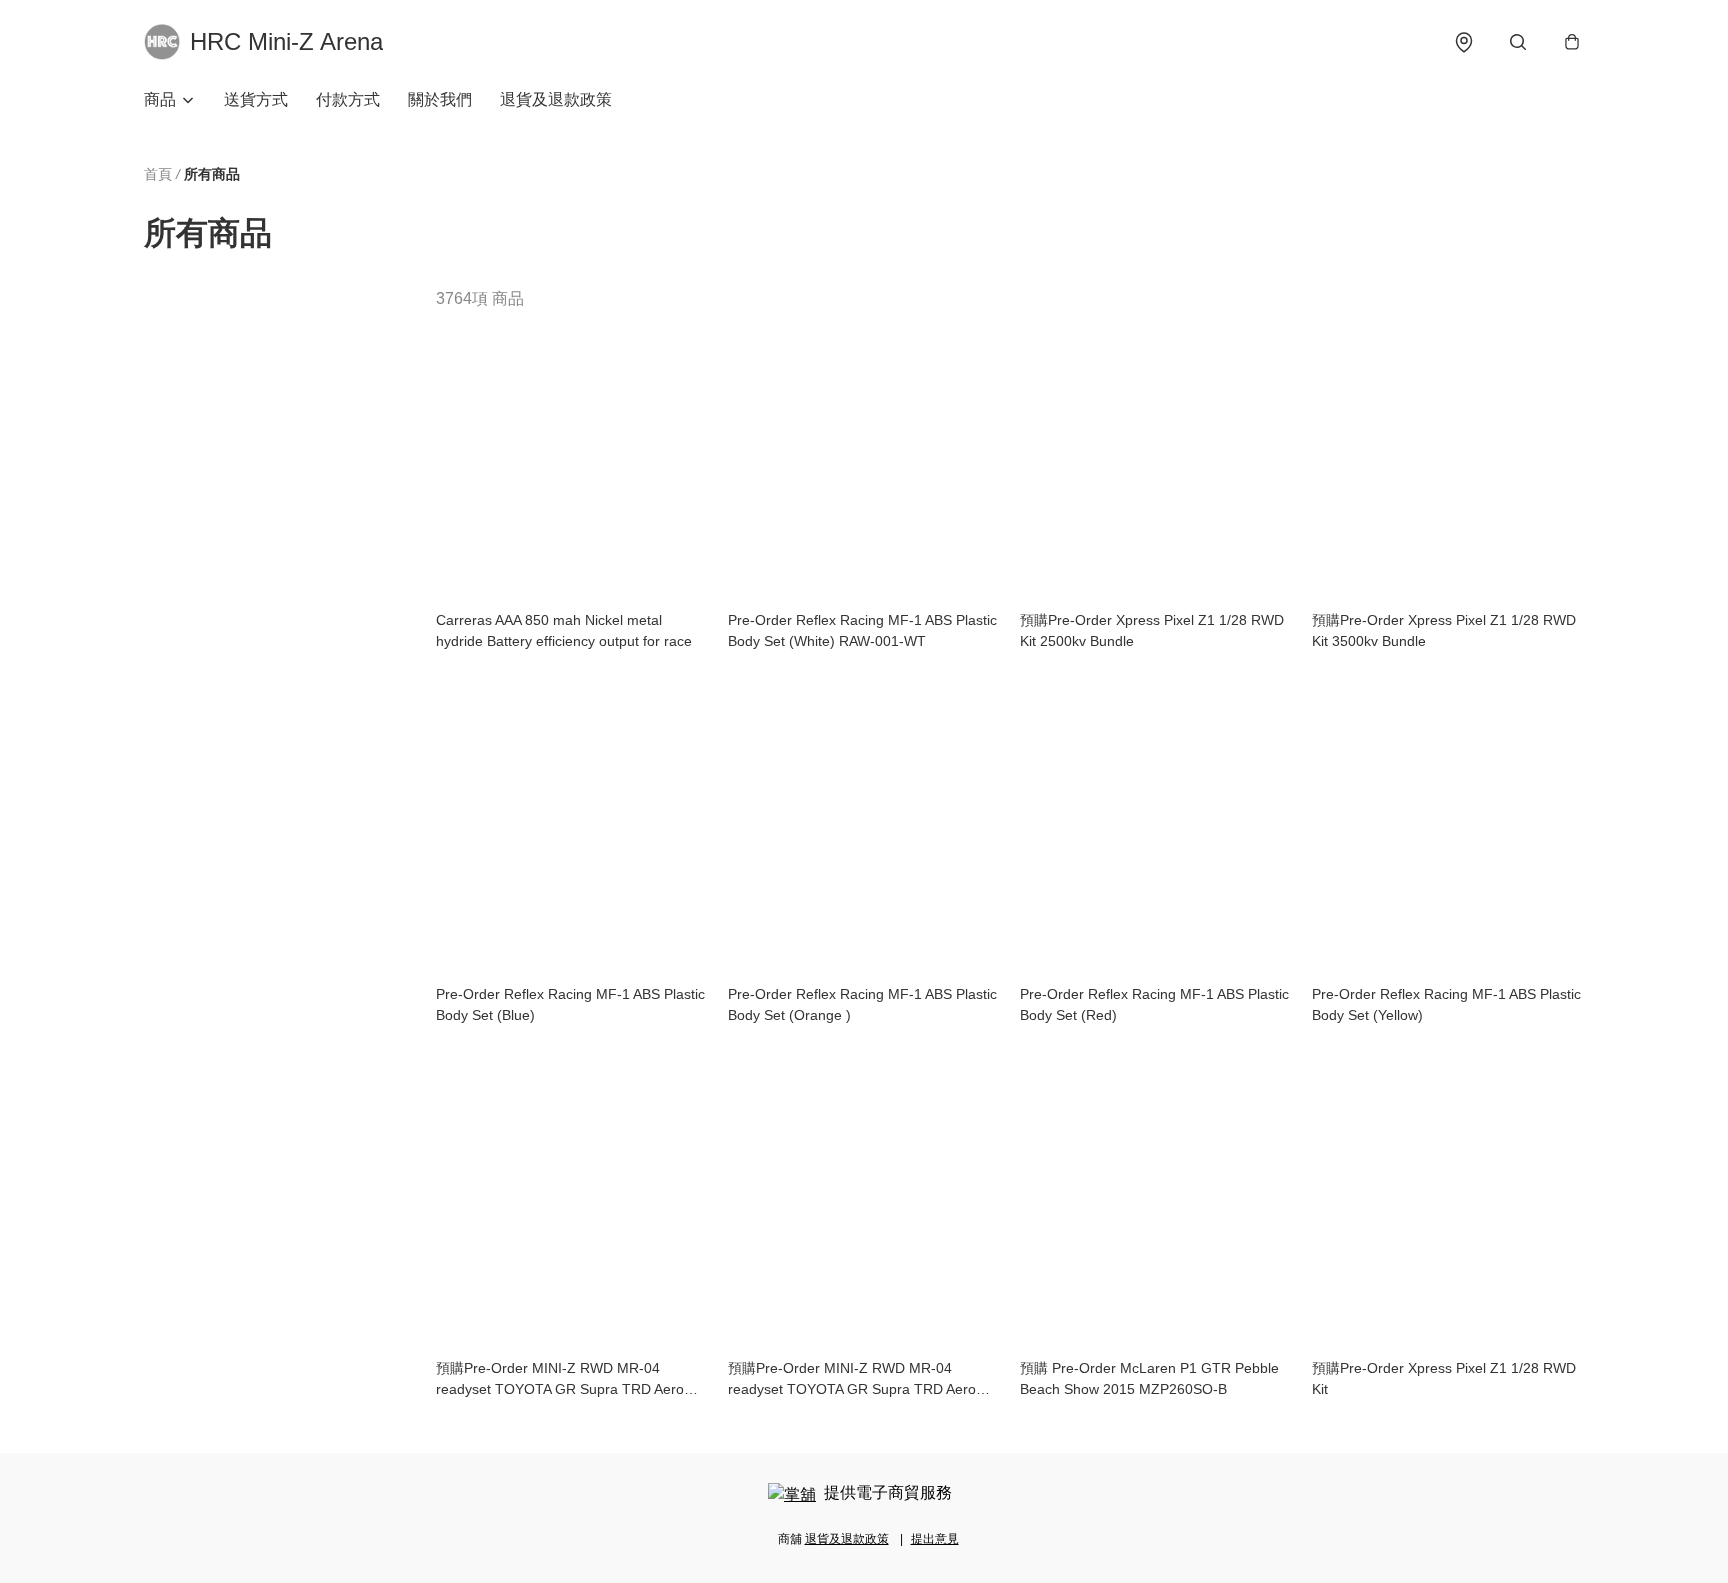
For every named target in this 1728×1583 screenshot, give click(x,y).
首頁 (158, 174)
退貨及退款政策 (556, 99)
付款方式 (348, 99)
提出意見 (935, 1539)
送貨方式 (256, 99)
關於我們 (440, 99)
